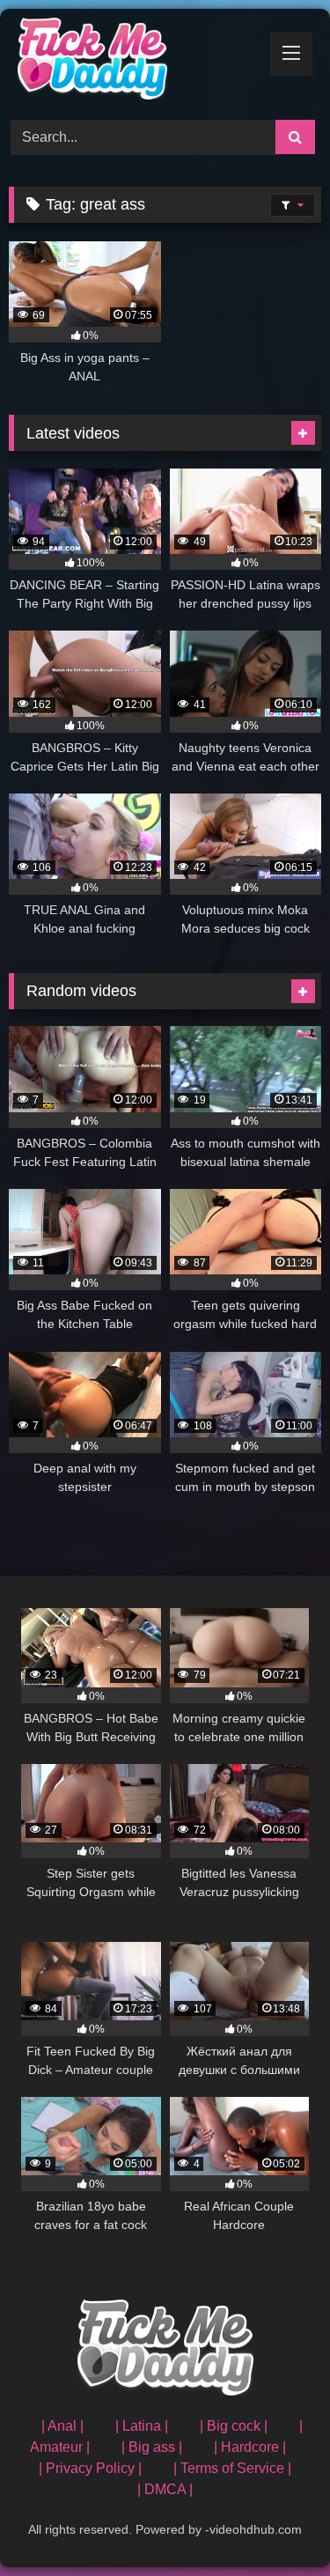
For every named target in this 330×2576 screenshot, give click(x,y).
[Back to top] (275, 2524)
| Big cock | (234, 2426)
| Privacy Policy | (90, 2468)
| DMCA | (165, 2489)
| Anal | (62, 2426)
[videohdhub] (136, 62)
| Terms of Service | (232, 2468)
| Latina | (142, 2426)
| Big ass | (152, 2447)
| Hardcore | (250, 2447)
